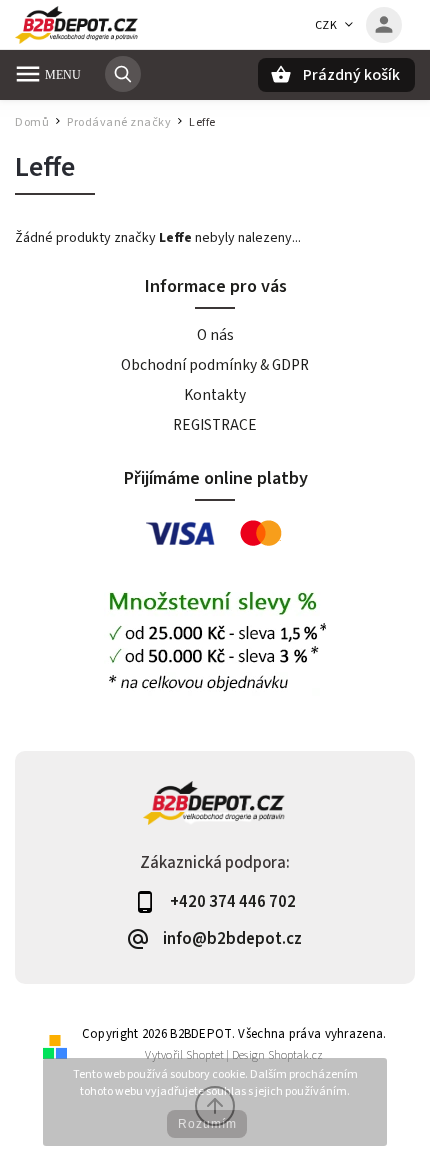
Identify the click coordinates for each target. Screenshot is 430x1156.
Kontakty (215, 395)
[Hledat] (123, 74)
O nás (215, 335)
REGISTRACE (215, 425)
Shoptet (205, 1055)
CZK (326, 25)
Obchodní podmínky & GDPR (215, 365)
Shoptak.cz (295, 1055)
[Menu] (28, 74)
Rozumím (207, 1124)
